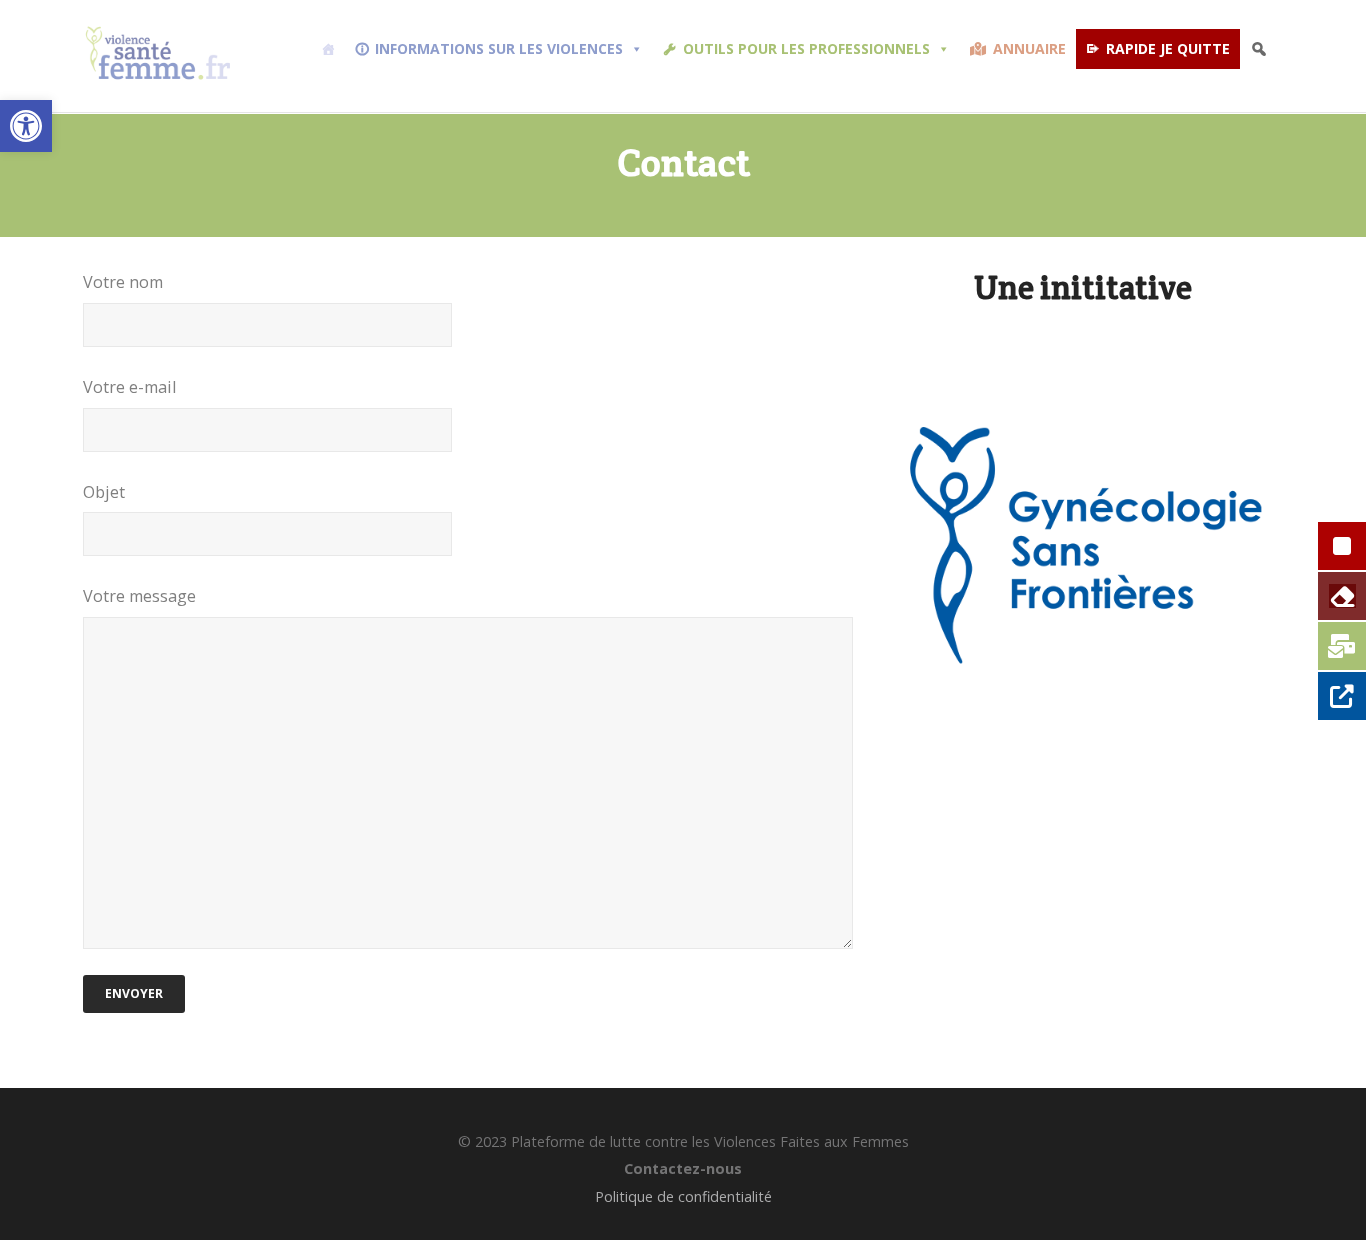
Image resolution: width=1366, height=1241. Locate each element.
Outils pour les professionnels (806, 48)
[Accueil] (328, 49)
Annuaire (1029, 48)
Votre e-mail (129, 387)
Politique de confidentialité (683, 1196)
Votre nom (123, 282)
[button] (26, 126)
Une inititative (1083, 287)
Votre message (139, 596)
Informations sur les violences (499, 48)
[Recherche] (1259, 49)
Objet (104, 492)
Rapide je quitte (1168, 48)
